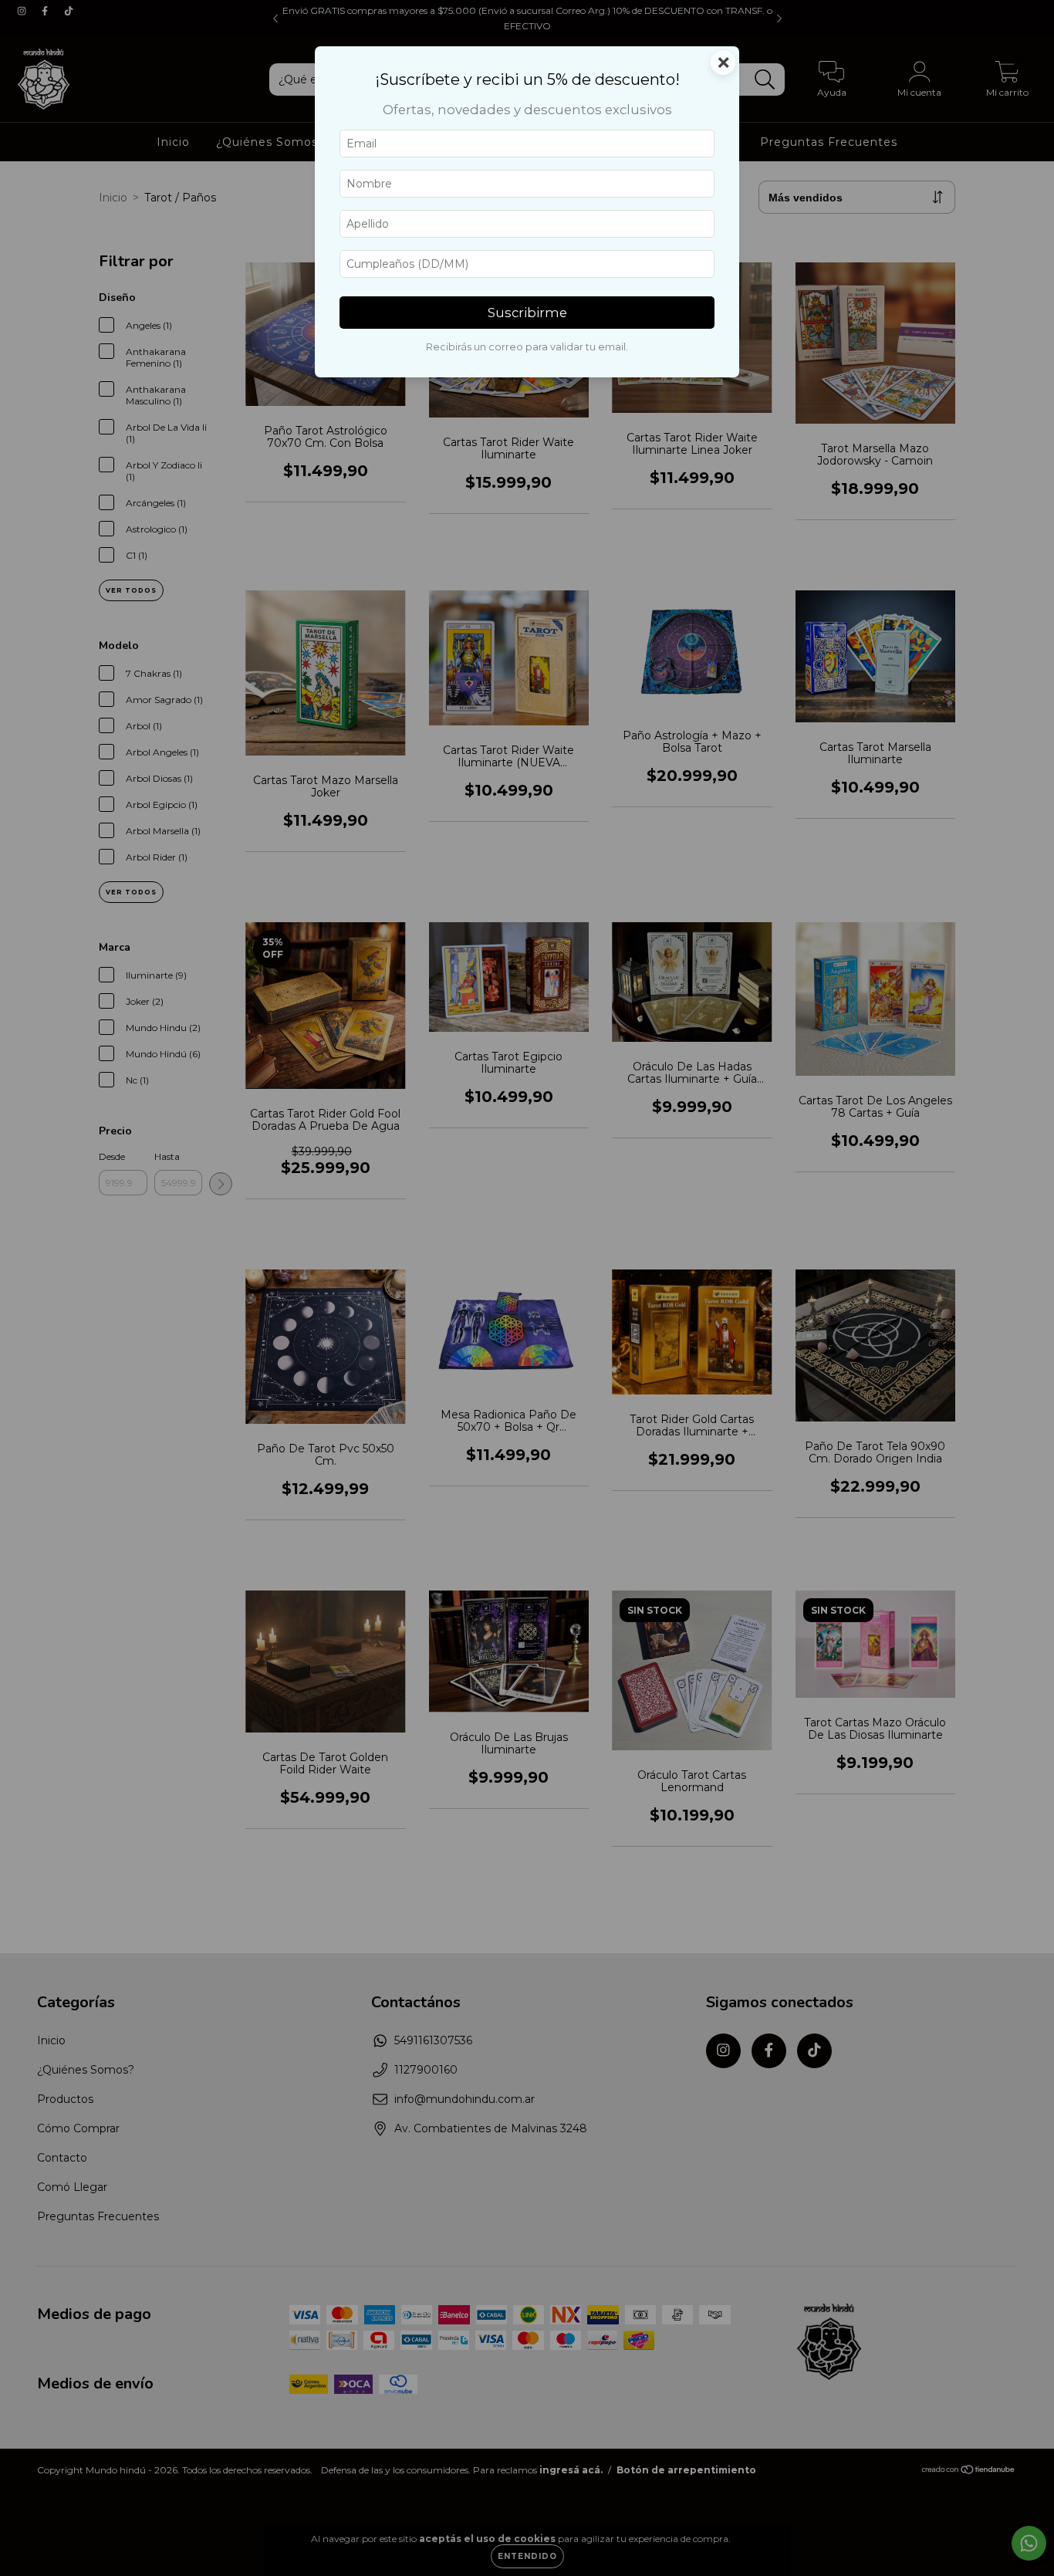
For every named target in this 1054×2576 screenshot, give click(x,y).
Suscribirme (527, 313)
